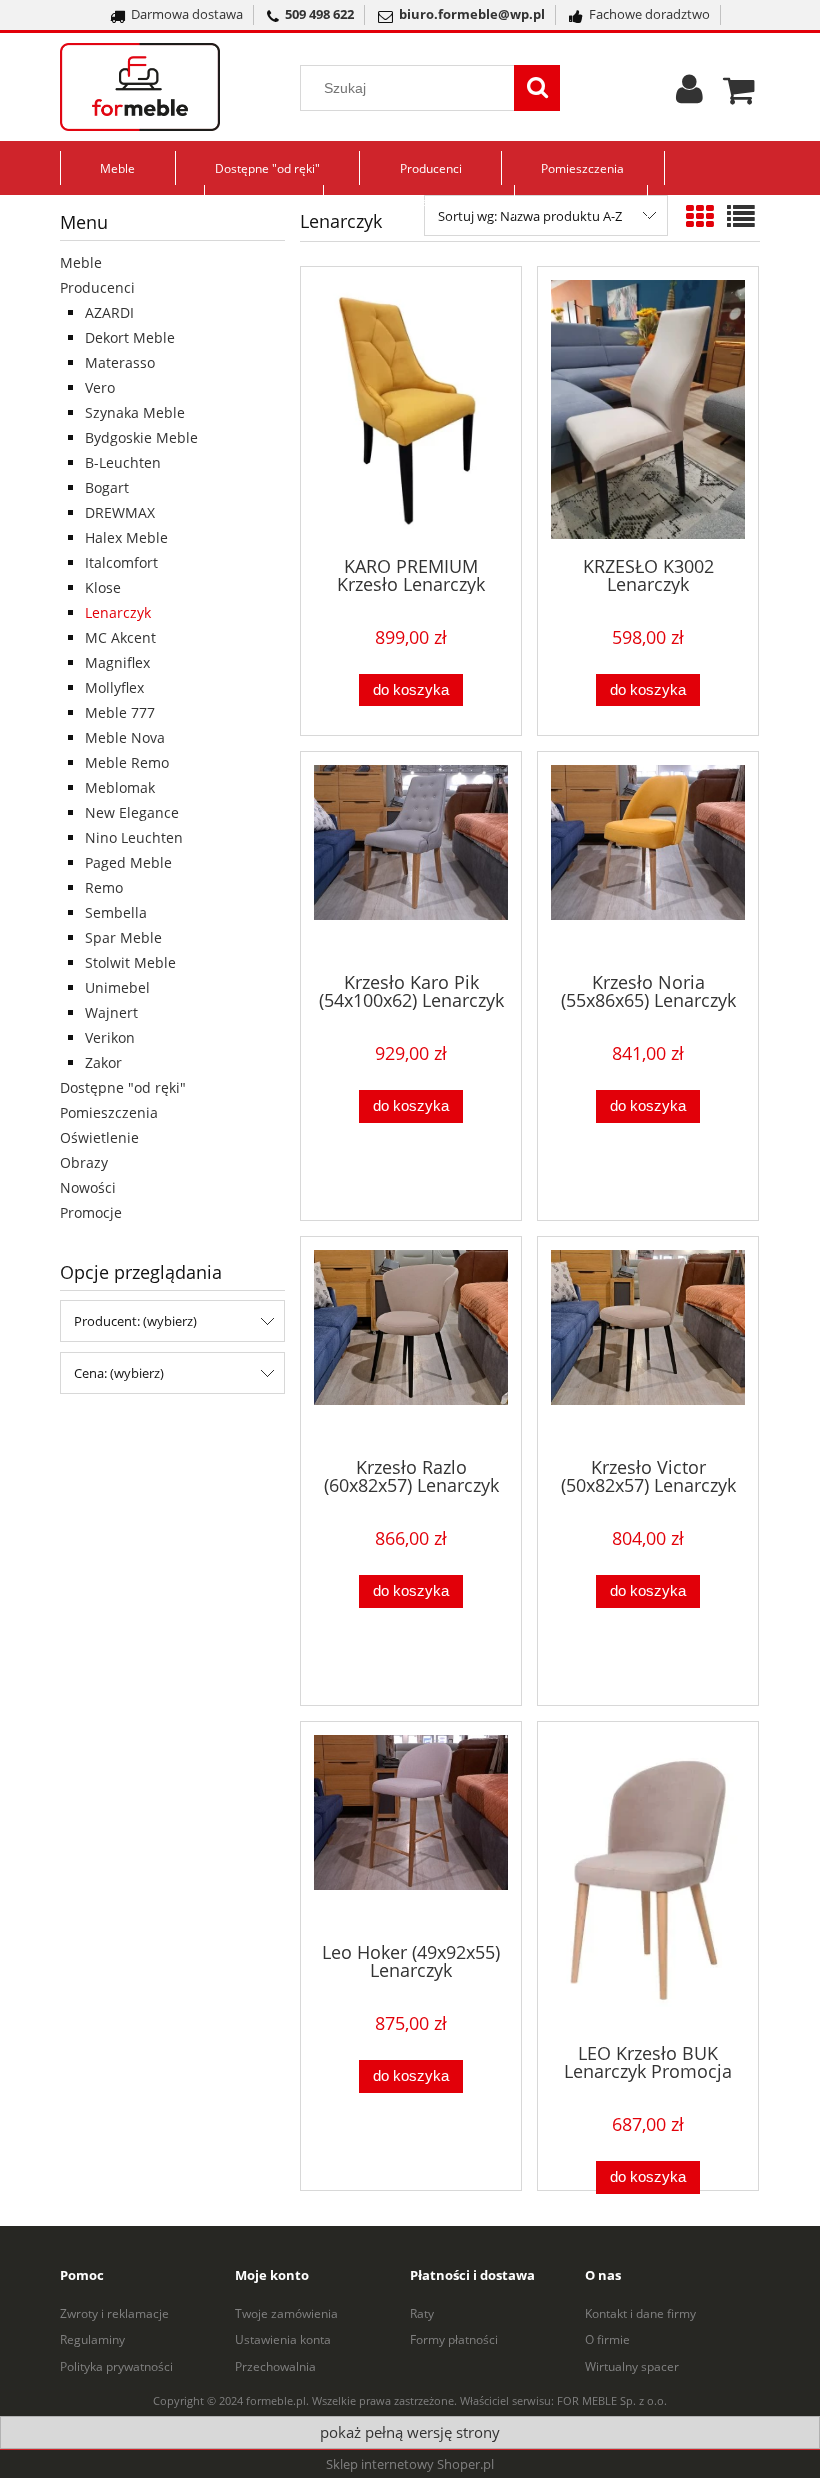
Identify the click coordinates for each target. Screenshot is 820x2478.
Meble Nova (125, 737)
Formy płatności (454, 2339)
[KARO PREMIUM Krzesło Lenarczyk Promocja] (411, 409)
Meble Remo (127, 762)
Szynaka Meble (135, 412)
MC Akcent (120, 637)
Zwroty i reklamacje (114, 2313)
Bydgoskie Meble (141, 437)
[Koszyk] (741, 87)
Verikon (110, 1037)
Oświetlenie (99, 1137)
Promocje (91, 1212)
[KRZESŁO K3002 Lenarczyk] (648, 409)
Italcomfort (121, 562)
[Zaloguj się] (689, 96)
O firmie (607, 2339)
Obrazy (84, 1162)
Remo (104, 887)
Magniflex (117, 662)
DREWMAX (120, 512)
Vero (100, 387)
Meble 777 (120, 712)
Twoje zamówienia (286, 2313)
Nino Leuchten (134, 837)
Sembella (116, 912)
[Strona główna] (165, 87)
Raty (422, 2313)
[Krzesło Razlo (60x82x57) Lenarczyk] (411, 1345)
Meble (81, 262)
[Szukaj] (537, 88)
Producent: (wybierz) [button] (135, 1321)
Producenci (97, 287)
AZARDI (109, 312)
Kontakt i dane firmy (640, 2313)
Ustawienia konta (283, 2339)
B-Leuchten (123, 462)
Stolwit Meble (130, 962)
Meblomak (120, 787)
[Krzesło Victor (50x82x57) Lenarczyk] (648, 1345)
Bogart (107, 487)
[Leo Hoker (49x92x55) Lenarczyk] (411, 1830)
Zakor (103, 1062)
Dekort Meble (130, 337)
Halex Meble (126, 537)
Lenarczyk (118, 612)
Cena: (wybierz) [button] (119, 1373)
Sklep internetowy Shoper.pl (410, 2464)
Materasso (120, 362)
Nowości (88, 1187)
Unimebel (117, 987)
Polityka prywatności (116, 2366)
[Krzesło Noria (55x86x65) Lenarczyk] (648, 860)
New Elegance (132, 812)
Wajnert (111, 1012)
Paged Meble (128, 862)
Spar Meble (123, 937)
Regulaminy (92, 2339)
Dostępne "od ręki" (123, 1087)
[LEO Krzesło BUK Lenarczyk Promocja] (648, 1880)
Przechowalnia (275, 2366)
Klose (103, 587)
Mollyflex (114, 687)
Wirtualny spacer (632, 2366)
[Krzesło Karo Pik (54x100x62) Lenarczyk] (411, 860)
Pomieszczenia (109, 1112)
